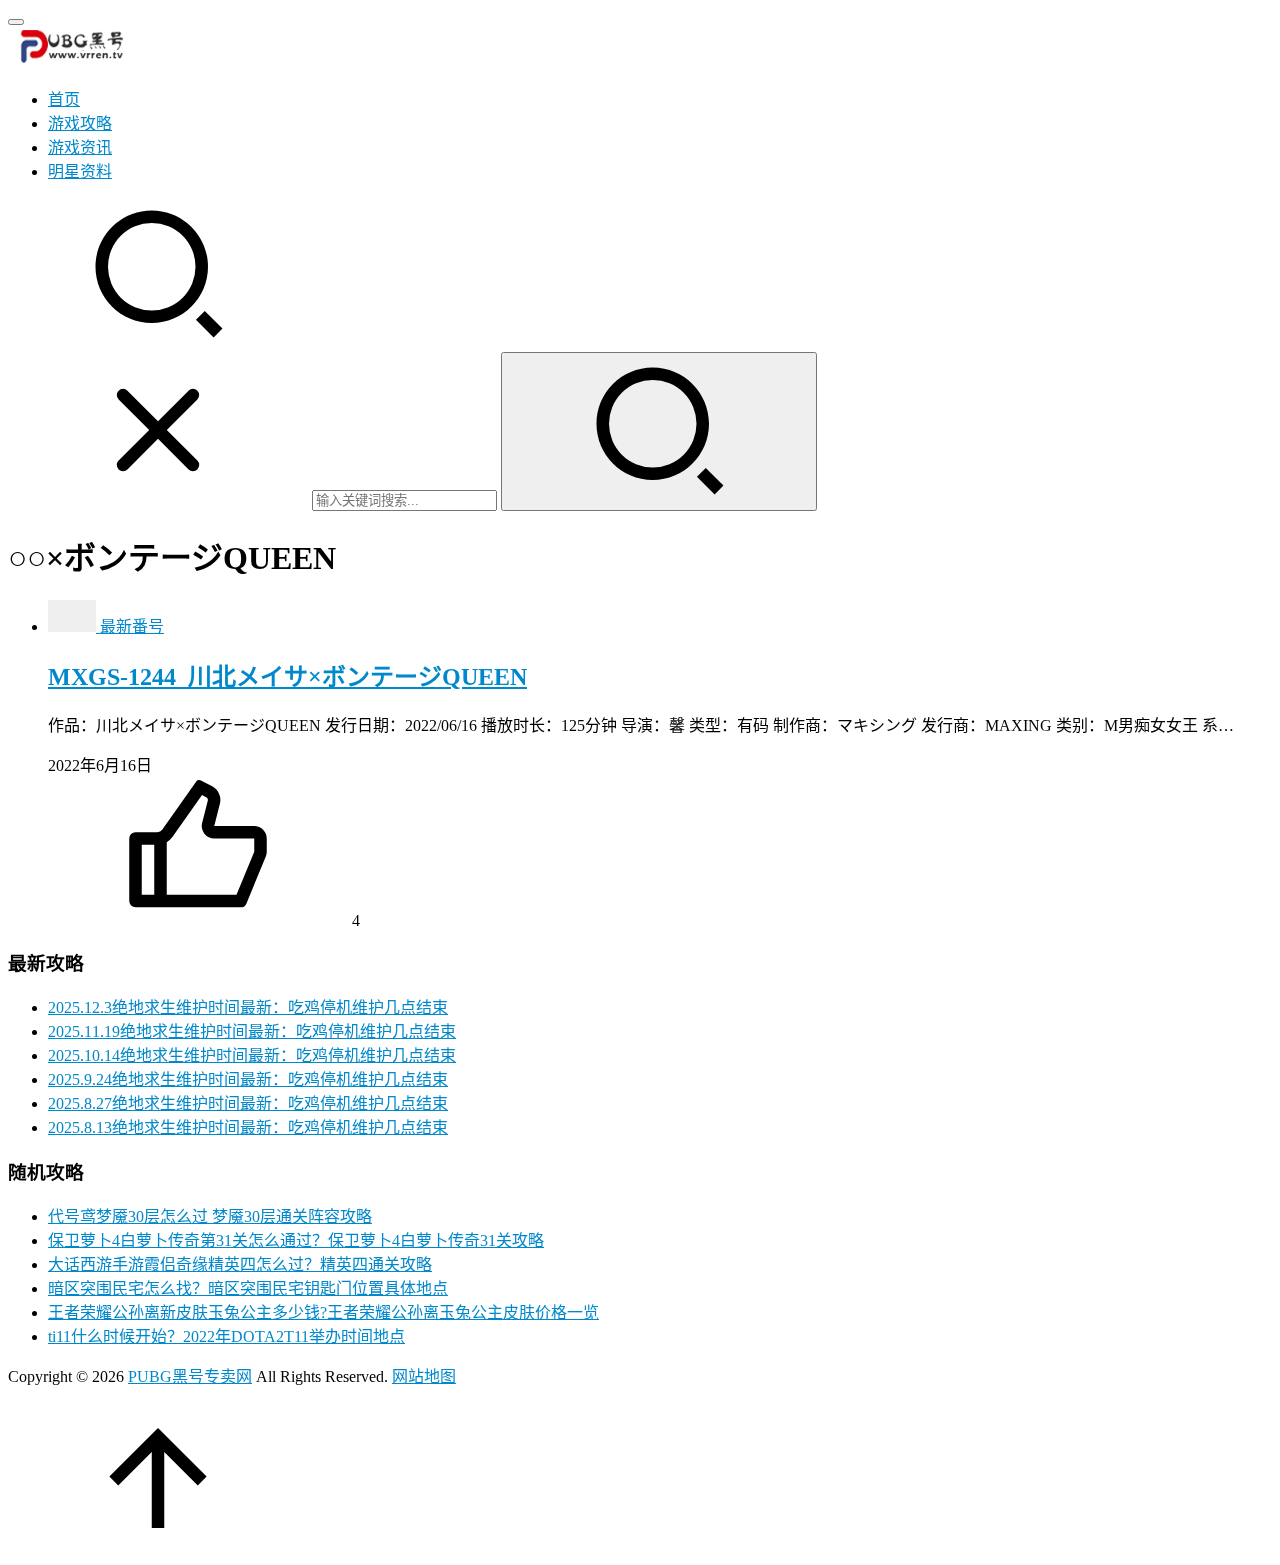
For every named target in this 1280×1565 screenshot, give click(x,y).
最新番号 (132, 626)
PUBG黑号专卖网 (190, 1376)
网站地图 (424, 1376)
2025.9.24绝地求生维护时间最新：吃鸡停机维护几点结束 (248, 1079)
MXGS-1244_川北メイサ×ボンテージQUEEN (287, 677)
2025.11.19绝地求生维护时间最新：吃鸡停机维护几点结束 (252, 1031)
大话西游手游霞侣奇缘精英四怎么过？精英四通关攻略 (240, 1264)
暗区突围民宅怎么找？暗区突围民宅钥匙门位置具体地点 (248, 1288)
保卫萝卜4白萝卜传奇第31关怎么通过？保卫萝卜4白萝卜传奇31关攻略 (296, 1240)
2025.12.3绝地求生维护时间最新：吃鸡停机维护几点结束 (248, 1007)
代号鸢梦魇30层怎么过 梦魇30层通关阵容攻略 (210, 1216)
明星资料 (80, 171)
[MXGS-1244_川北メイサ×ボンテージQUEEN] (74, 626)
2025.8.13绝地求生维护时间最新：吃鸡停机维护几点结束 (248, 1127)
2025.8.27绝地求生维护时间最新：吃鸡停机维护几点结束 (248, 1103)
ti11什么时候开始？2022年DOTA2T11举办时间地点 (226, 1336)
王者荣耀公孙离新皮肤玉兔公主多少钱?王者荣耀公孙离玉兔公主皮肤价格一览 (323, 1312)
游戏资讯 (80, 147)
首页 (64, 99)
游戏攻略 (80, 123)
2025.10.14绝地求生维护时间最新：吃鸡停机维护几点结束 (252, 1055)
